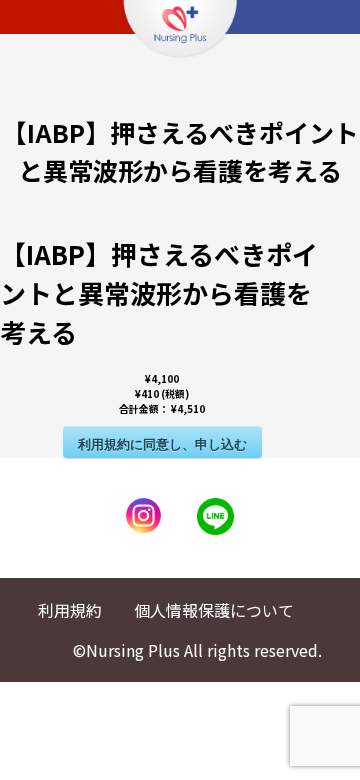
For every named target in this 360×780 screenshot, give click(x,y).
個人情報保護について (214, 610)
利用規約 (70, 610)
